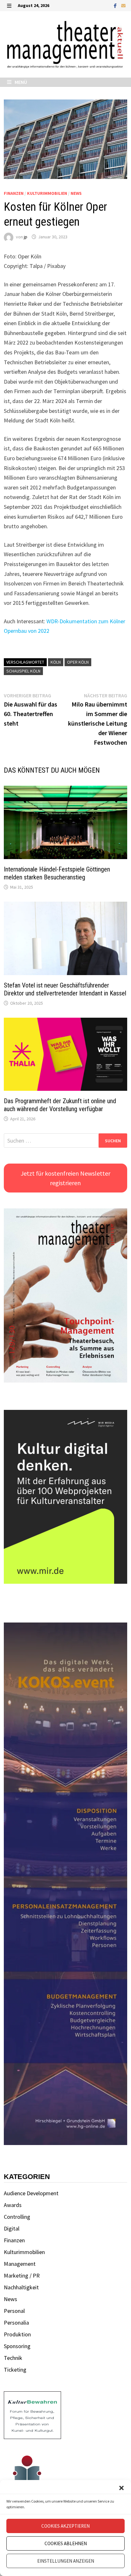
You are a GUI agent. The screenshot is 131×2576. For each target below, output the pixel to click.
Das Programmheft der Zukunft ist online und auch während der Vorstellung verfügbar (60, 1105)
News (76, 193)
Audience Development (31, 2193)
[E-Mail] (123, 5)
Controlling (17, 2217)
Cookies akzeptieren (65, 2526)
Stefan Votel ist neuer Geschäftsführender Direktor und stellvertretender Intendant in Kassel (65, 989)
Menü (20, 82)
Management (20, 2264)
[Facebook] (116, 5)
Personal (14, 2311)
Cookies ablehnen (66, 2543)
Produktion (17, 2334)
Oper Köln (78, 662)
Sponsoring (17, 2346)
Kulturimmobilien (47, 193)
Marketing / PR (22, 2275)
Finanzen (14, 193)
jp (26, 237)
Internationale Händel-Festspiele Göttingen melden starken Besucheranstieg (57, 873)
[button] (121, 2488)
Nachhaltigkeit (21, 2287)
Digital (12, 2228)
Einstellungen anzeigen (66, 2561)
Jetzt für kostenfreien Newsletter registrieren (65, 1178)
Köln (56, 662)
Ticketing (15, 2370)
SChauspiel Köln (23, 671)
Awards (13, 2205)
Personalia (16, 2323)
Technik (13, 2358)
